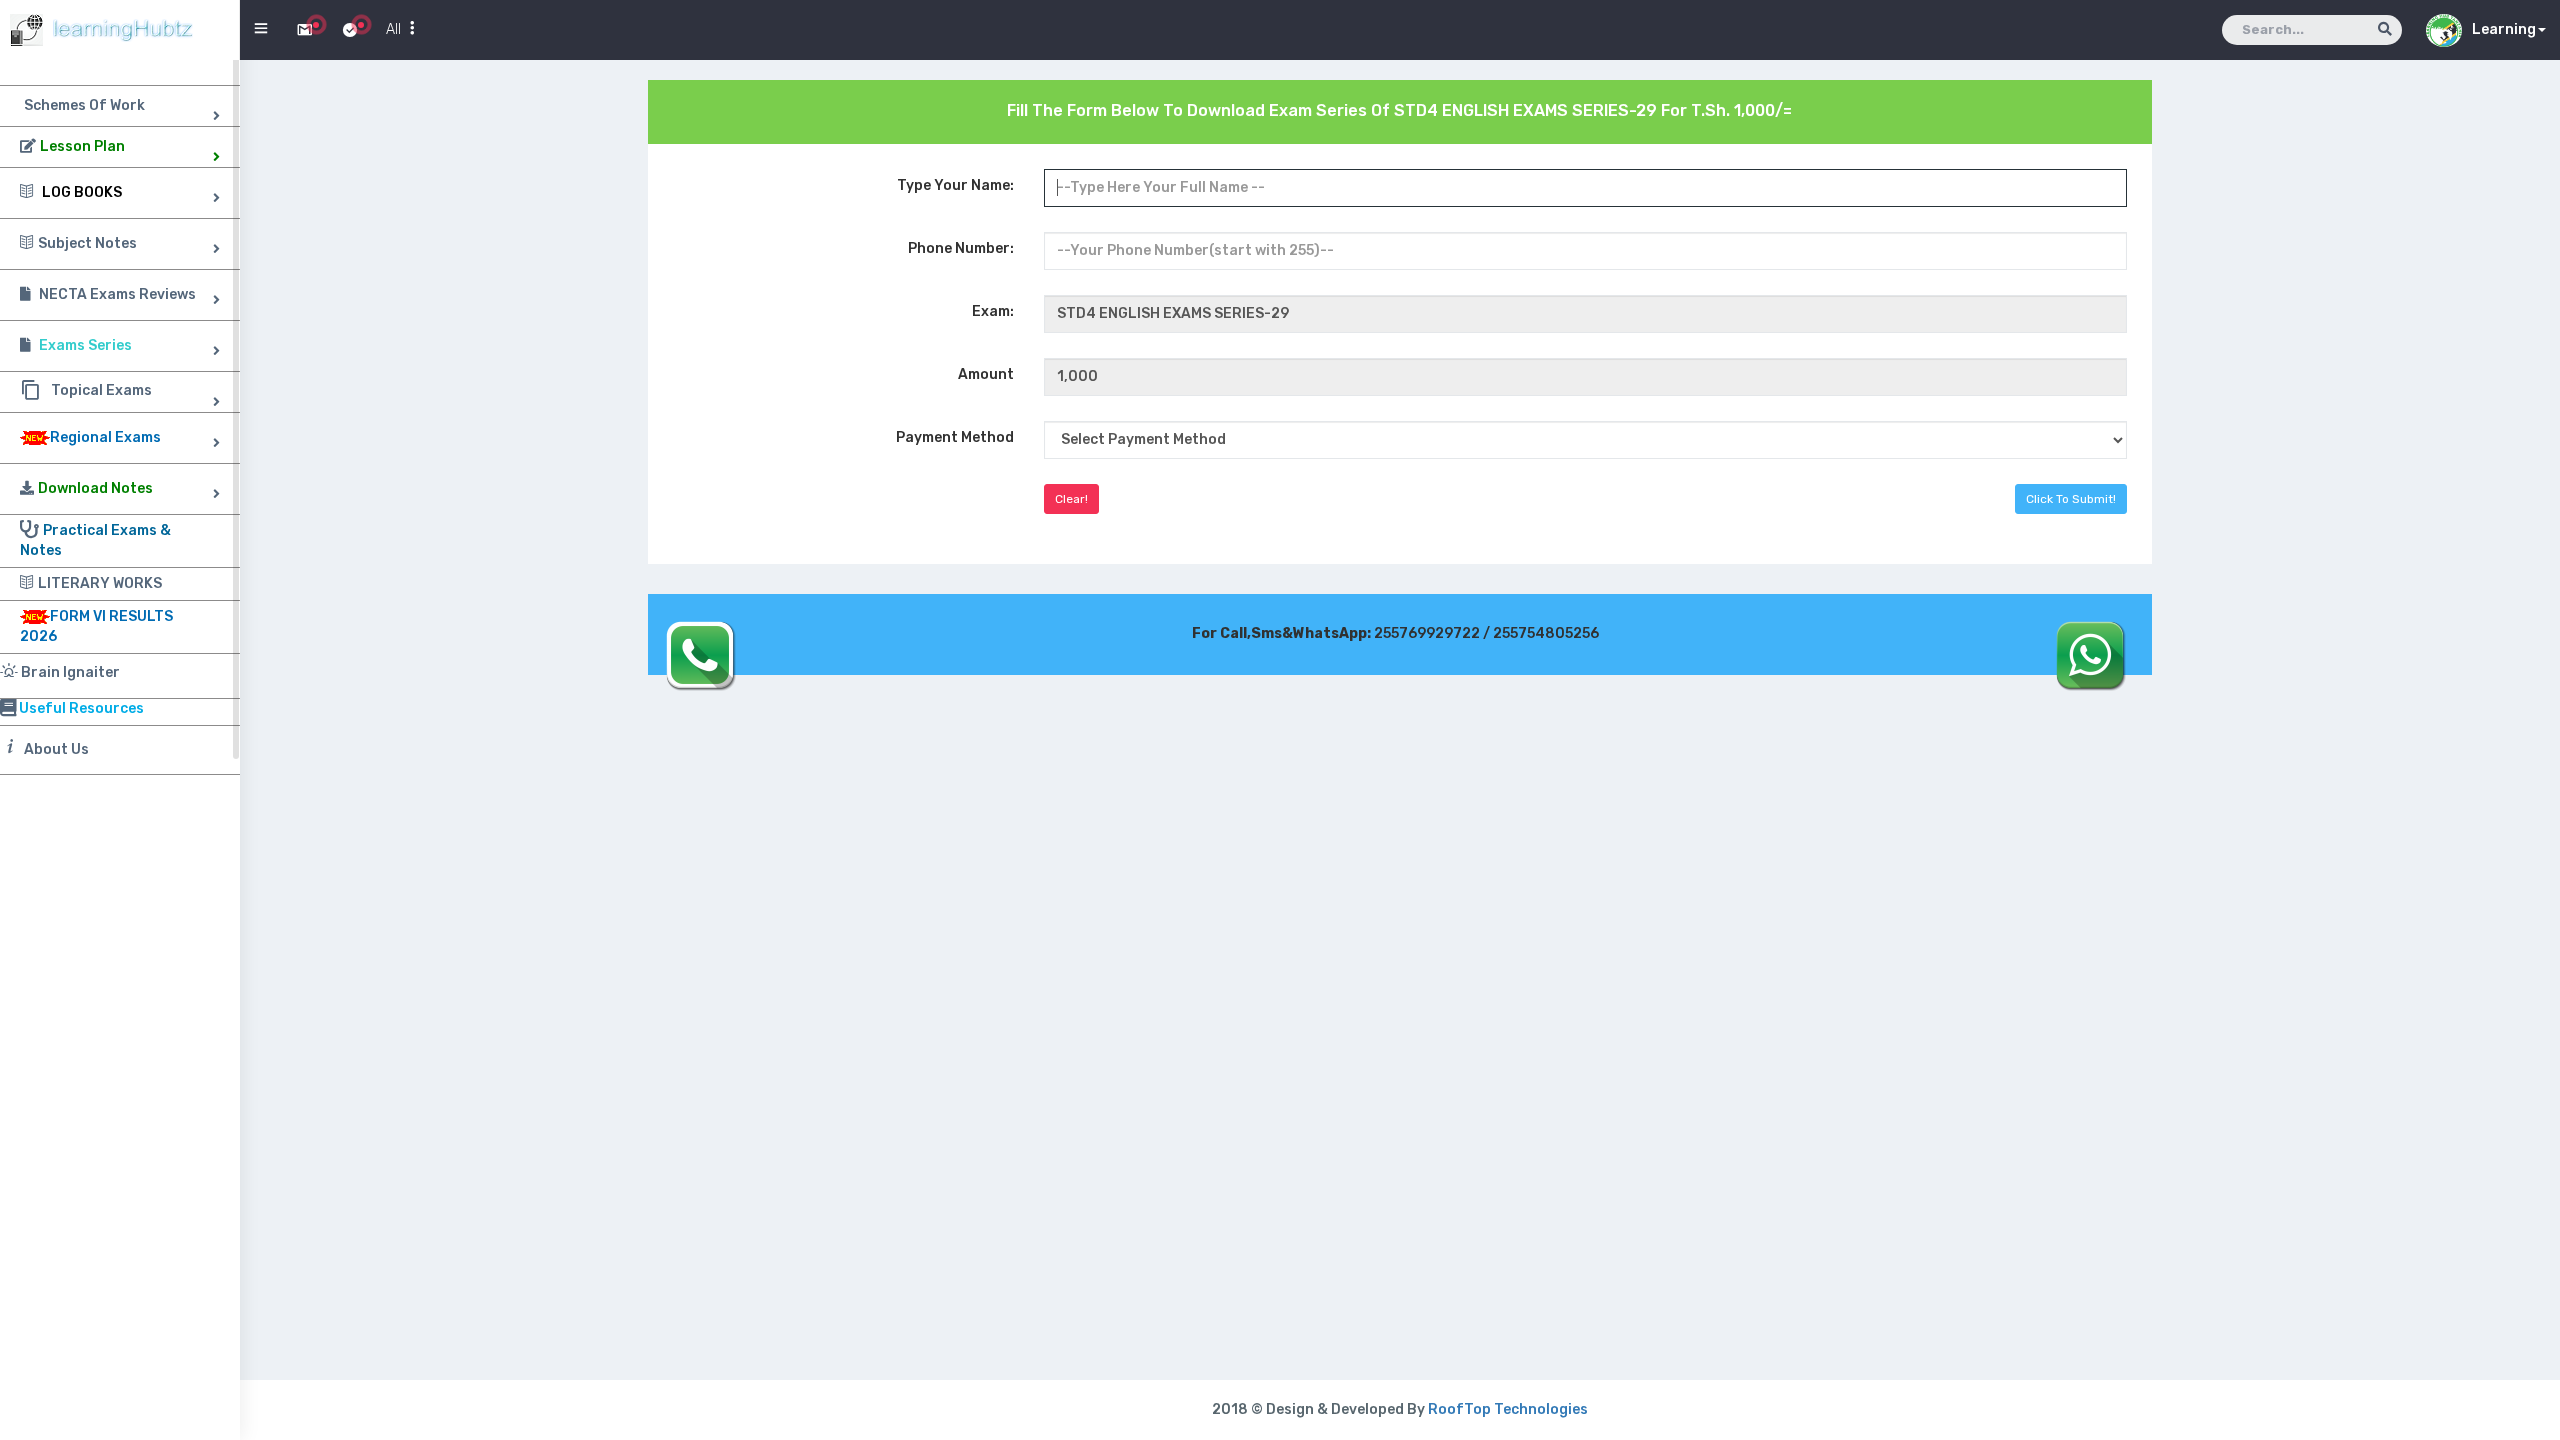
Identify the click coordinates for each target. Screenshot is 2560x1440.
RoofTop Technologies (1508, 1409)
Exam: (993, 311)
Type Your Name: (955, 185)
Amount (986, 374)
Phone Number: (961, 248)
